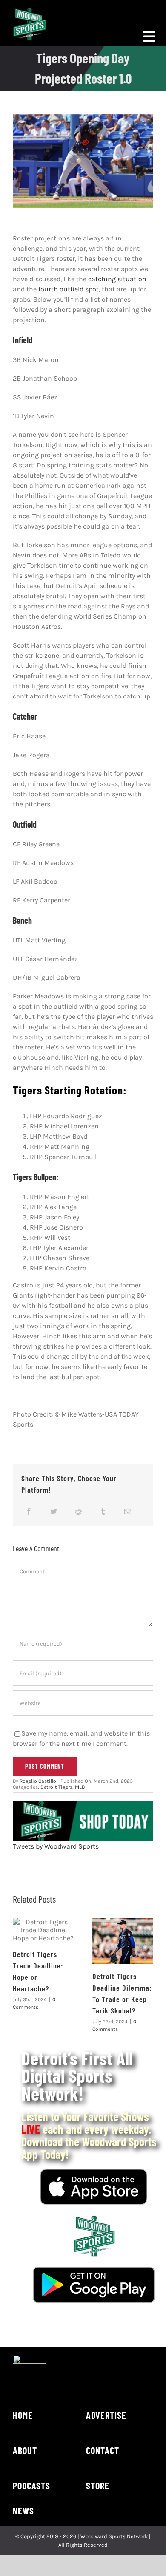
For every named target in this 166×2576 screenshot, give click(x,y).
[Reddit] (78, 1511)
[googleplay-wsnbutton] (94, 2270)
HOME (23, 2415)
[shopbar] (83, 1804)
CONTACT (103, 2450)
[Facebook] (29, 1511)
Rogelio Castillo (38, 1781)
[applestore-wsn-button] (94, 2172)
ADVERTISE (106, 2415)
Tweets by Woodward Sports (56, 1846)
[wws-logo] (30, 11)
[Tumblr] (103, 1511)
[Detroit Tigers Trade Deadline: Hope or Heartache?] (43, 1930)
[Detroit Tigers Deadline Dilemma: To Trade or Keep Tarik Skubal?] (123, 1941)
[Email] (128, 1511)
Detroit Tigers (56, 1787)
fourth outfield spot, (69, 289)
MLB (80, 1787)
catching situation (117, 279)
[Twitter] (54, 1511)
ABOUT (25, 2450)
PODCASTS (31, 2486)
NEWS (23, 2511)
